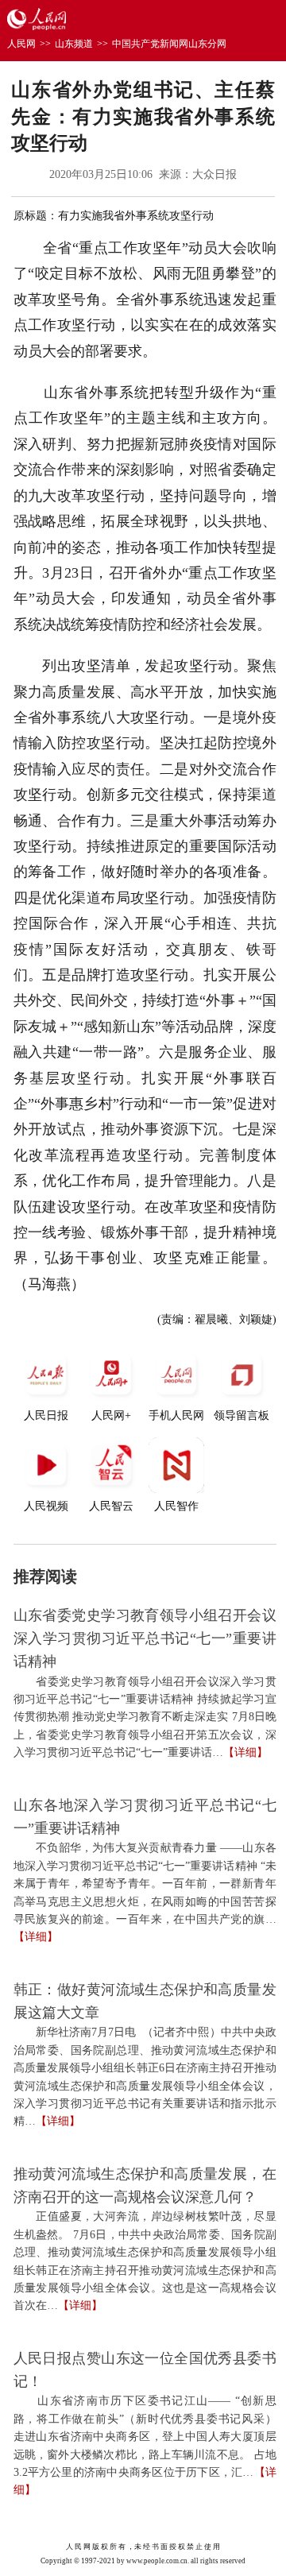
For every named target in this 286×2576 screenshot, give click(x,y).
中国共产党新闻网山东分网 (169, 44)
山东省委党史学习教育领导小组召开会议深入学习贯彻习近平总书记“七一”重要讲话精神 (145, 1638)
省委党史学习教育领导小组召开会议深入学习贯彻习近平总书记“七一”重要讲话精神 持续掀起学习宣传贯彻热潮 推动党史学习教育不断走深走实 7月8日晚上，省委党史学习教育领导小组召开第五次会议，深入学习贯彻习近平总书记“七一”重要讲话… (145, 1717)
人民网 (21, 44)
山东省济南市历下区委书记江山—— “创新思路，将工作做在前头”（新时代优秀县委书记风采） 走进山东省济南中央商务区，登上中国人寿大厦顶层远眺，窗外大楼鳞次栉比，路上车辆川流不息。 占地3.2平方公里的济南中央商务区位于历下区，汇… (145, 2437)
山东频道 (74, 44)
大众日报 (214, 174)
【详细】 (245, 1752)
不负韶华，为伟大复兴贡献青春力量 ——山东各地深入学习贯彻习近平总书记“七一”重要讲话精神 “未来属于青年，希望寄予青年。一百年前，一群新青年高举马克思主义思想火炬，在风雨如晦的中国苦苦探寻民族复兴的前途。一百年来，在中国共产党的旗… (145, 1884)
